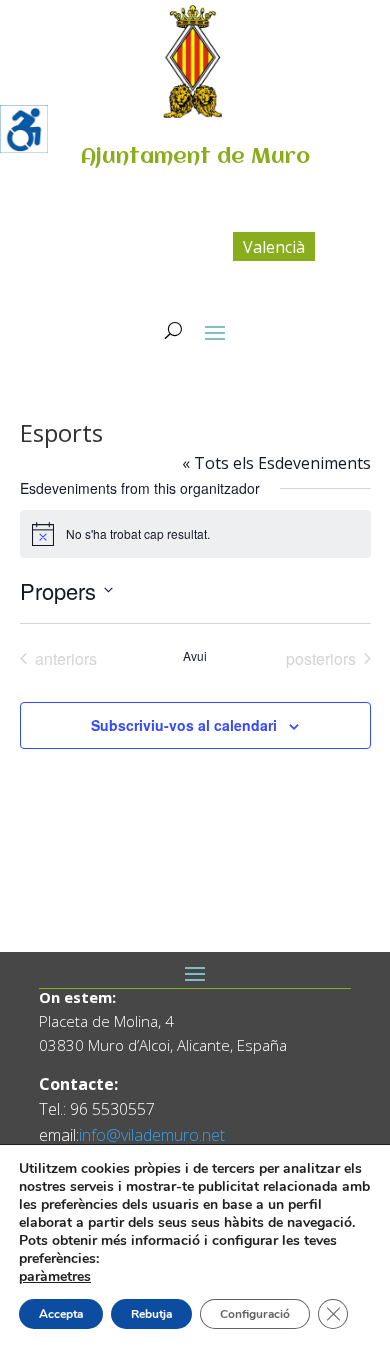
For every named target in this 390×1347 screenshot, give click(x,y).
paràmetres (55, 1277)
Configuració (255, 1314)
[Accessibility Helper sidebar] (24, 129)
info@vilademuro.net (152, 1135)
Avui (195, 656)
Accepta (61, 1314)
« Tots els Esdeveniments (276, 463)
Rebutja (151, 1314)
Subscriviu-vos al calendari (184, 725)
